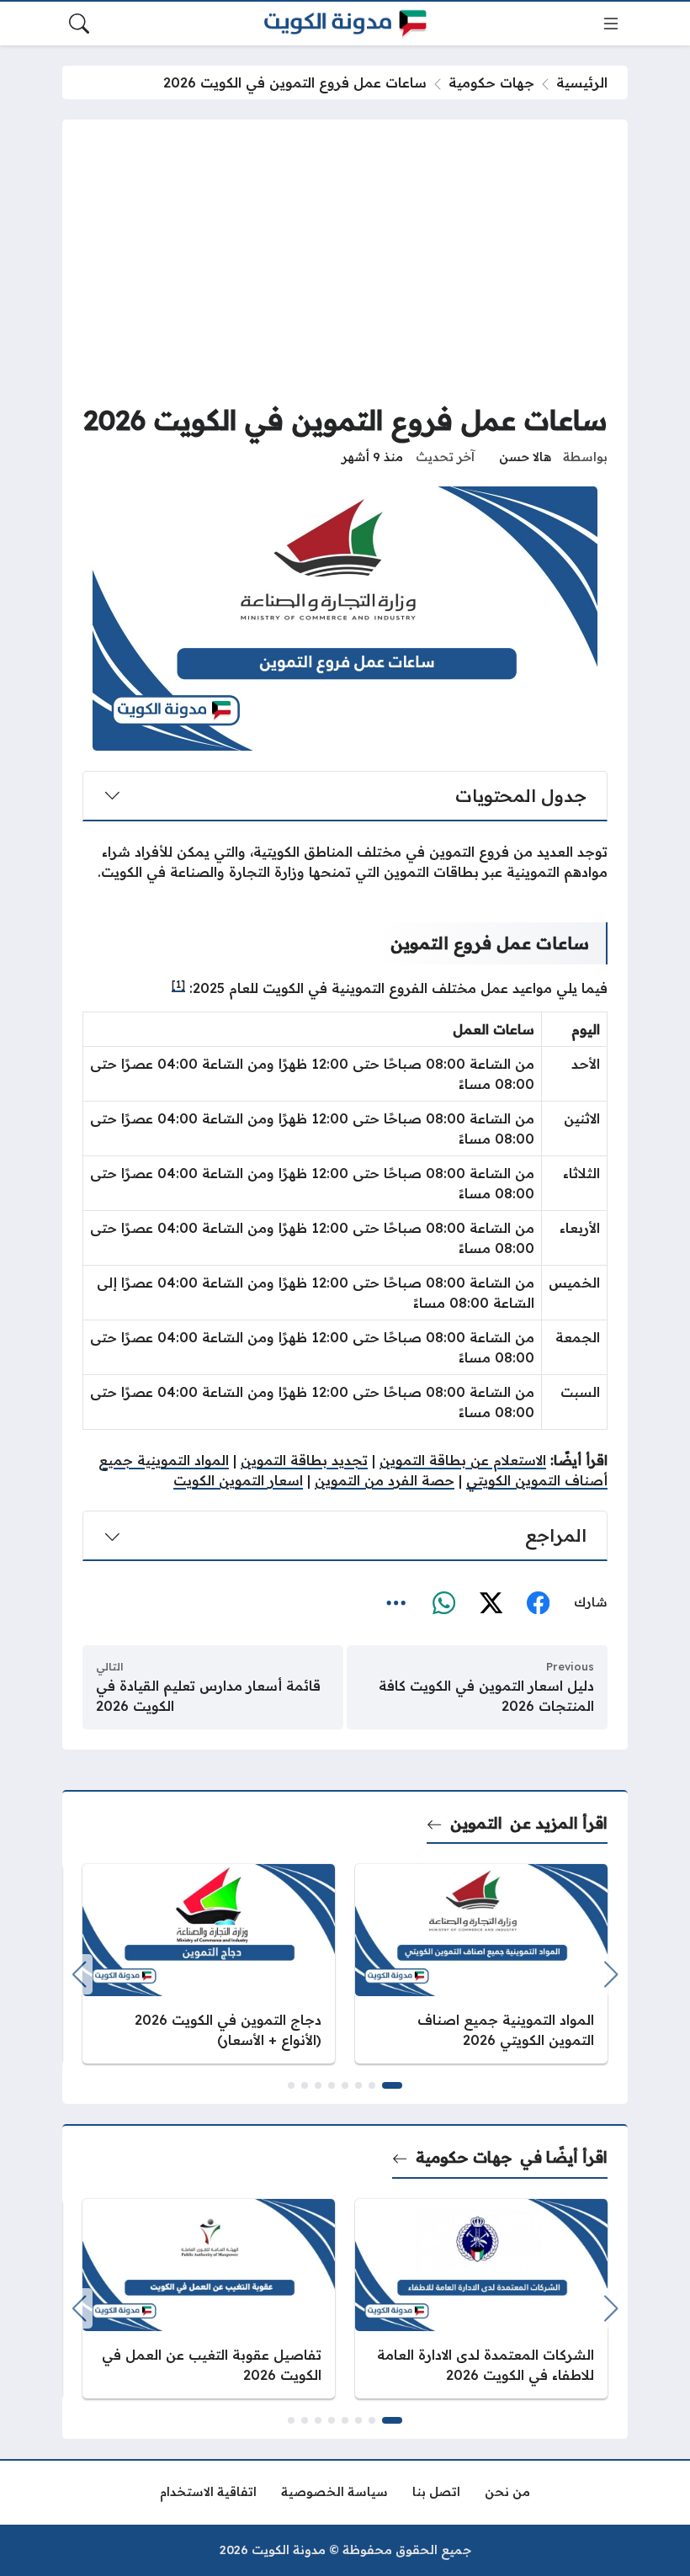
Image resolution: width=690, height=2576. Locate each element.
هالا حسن (525, 457)
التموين (476, 1823)
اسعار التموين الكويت (238, 1480)
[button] (392, 2085)
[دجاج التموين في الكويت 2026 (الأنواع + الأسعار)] (209, 1964)
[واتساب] (443, 1603)
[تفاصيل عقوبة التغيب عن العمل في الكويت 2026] (209, 2299)
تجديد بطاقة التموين (304, 1460)
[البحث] (79, 24)
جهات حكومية (491, 82)
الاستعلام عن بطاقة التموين (463, 1460)
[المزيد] (396, 1603)
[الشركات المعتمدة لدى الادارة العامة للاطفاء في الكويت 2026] (481, 2299)
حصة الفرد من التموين (385, 1480)
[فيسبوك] (538, 1603)
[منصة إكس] (491, 1603)
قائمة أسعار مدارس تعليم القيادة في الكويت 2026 (208, 1696)
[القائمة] (611, 24)
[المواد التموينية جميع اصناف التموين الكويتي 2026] (481, 1964)
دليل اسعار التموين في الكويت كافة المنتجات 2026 (486, 1696)
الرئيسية (582, 82)
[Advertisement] (345, 266)
